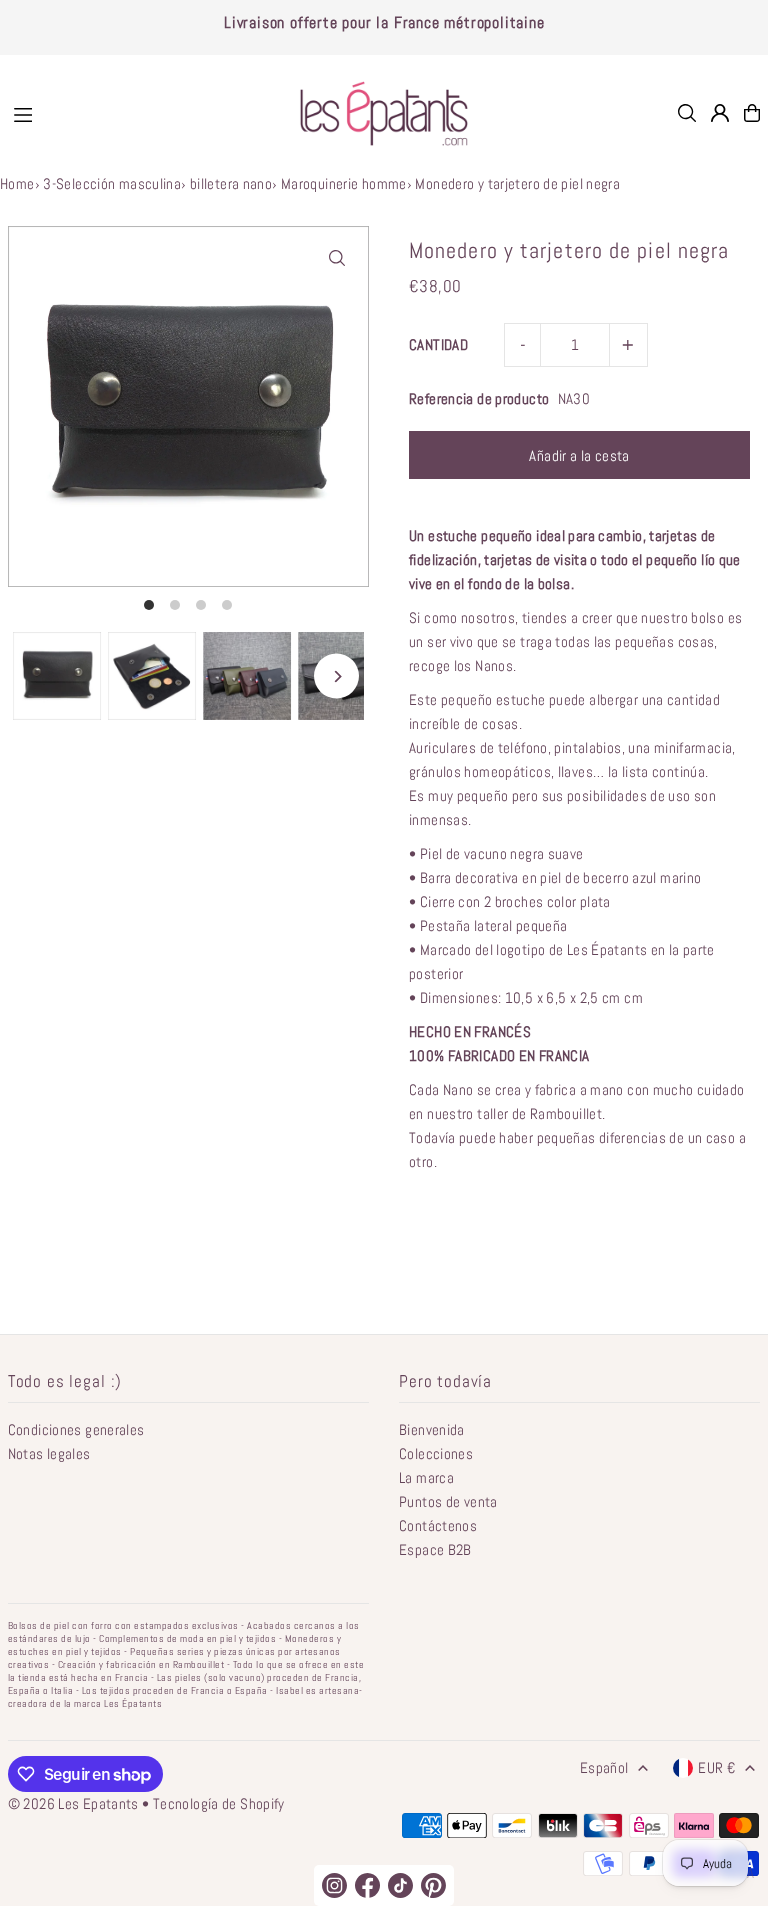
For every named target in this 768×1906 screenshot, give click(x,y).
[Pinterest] (433, 1885)
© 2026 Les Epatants (73, 1803)
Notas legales (49, 1453)
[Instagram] (334, 1885)
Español (604, 1767)
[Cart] (752, 113)
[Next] (336, 676)
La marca (426, 1477)
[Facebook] (367, 1885)
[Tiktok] (400, 1885)
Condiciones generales (76, 1429)
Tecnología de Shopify (219, 1803)
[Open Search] (687, 113)
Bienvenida (432, 1429)
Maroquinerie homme (344, 183)
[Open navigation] (138, 112)
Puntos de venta (448, 1501)
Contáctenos (438, 1525)
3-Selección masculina (112, 183)
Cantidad (438, 344)
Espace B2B (435, 1549)
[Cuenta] (720, 113)
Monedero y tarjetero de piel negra (517, 183)
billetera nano (231, 183)
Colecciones (436, 1453)
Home (17, 183)
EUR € (716, 1767)
